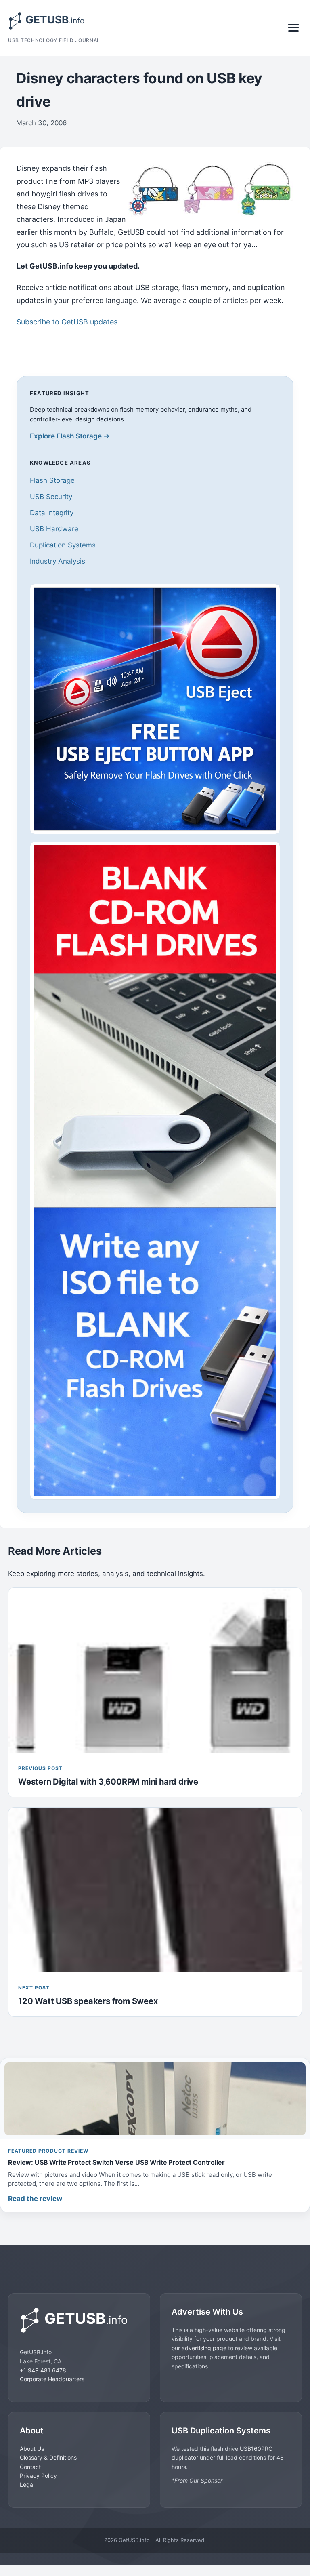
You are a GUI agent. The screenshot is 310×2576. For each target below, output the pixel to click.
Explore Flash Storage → (70, 436)
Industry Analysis (58, 561)
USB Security (51, 497)
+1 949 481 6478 (43, 2370)
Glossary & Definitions (48, 2457)
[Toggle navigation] (293, 28)
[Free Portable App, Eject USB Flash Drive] (155, 709)
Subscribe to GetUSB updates (67, 322)
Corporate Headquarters (52, 2379)
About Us (32, 2449)
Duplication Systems (63, 545)
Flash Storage (52, 480)
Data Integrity (52, 513)
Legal (27, 2484)
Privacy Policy (38, 2476)
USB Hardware (54, 529)
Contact (30, 2467)
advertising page (204, 2348)
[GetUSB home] (79, 2320)
